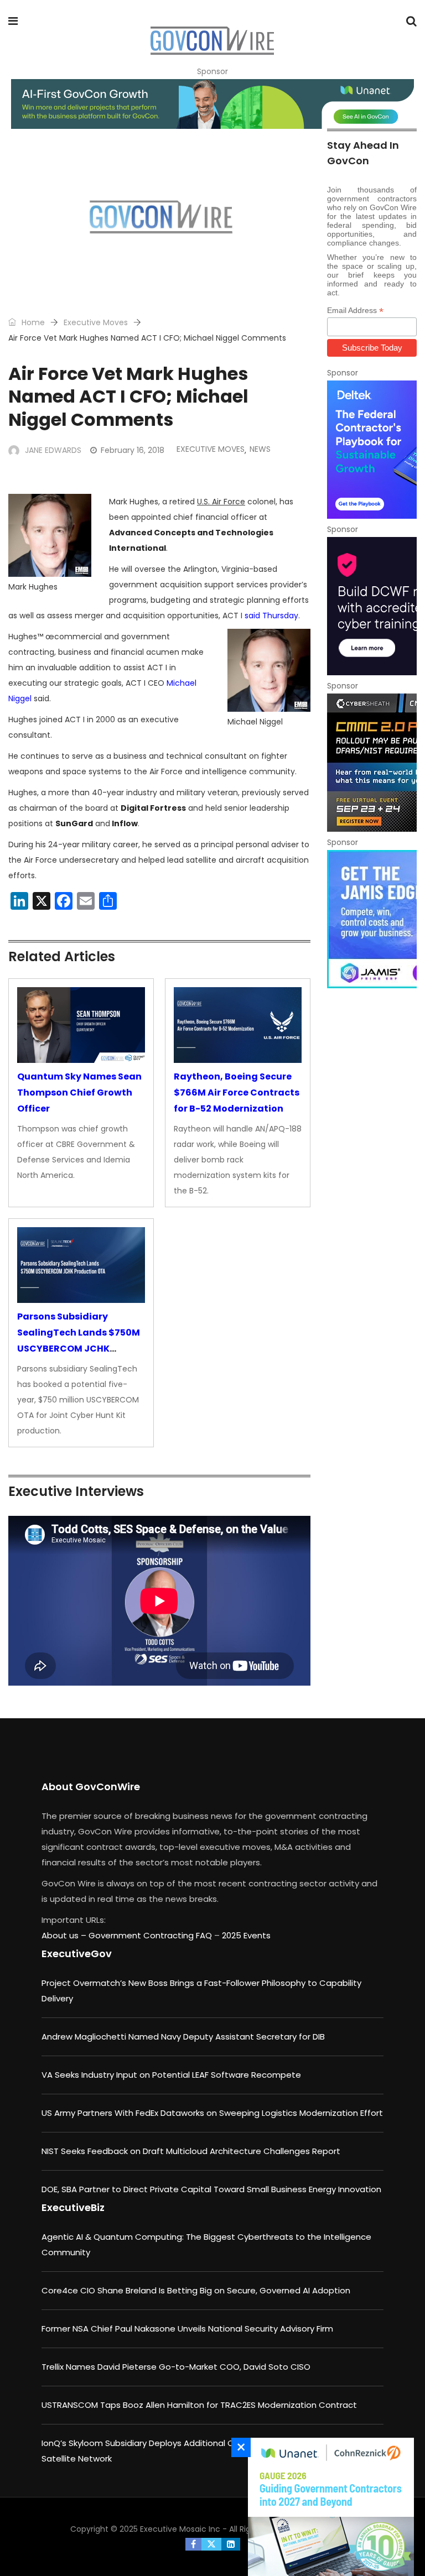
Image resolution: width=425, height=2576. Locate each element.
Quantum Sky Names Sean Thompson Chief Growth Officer (79, 1093)
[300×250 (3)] (372, 606)
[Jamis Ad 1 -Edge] (372, 919)
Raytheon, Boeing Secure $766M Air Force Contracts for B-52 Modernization (237, 1093)
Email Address (355, 311)
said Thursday (271, 616)
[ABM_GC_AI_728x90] (212, 104)
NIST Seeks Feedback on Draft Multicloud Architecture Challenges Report (191, 2151)
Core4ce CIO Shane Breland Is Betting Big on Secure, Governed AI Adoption (196, 2290)
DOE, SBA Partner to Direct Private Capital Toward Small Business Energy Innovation (211, 2189)
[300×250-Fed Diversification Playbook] (372, 450)
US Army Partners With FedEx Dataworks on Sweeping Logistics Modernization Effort (212, 2113)
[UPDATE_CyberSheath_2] (372, 763)
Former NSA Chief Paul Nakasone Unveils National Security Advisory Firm (187, 2329)
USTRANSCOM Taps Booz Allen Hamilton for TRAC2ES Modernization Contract (199, 2405)
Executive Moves (96, 322)
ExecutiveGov (77, 1954)
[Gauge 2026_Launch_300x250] (328, 2507)
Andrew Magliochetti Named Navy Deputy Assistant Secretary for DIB (183, 2037)
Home (32, 322)
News (260, 449)
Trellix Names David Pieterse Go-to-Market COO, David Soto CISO (176, 2367)
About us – (65, 1935)
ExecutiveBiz (73, 2207)
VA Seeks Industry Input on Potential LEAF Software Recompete (171, 2075)
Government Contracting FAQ (151, 1935)
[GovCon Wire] (212, 41)
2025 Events (246, 1935)
